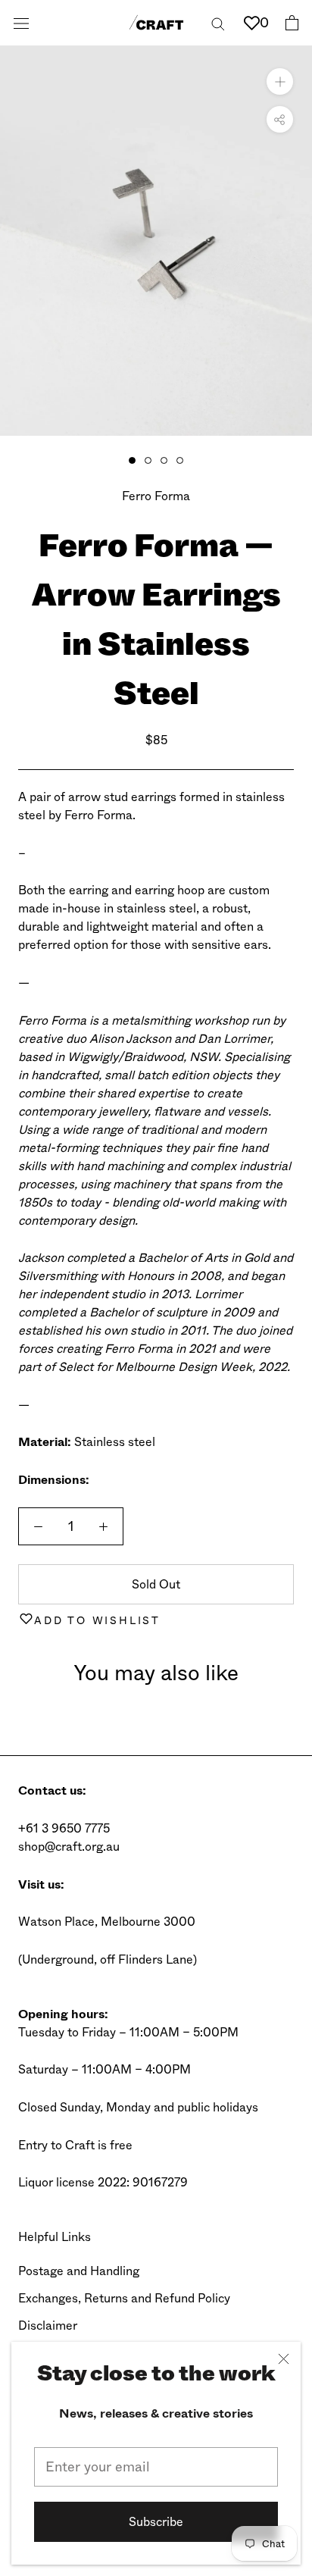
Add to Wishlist (97, 1620)
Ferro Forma (156, 496)
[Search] (218, 22)
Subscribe (156, 2522)
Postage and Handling (79, 2271)
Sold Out (156, 1584)
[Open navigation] (21, 23)
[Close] (284, 2359)
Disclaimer (48, 2326)
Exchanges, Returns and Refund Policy (124, 2298)
